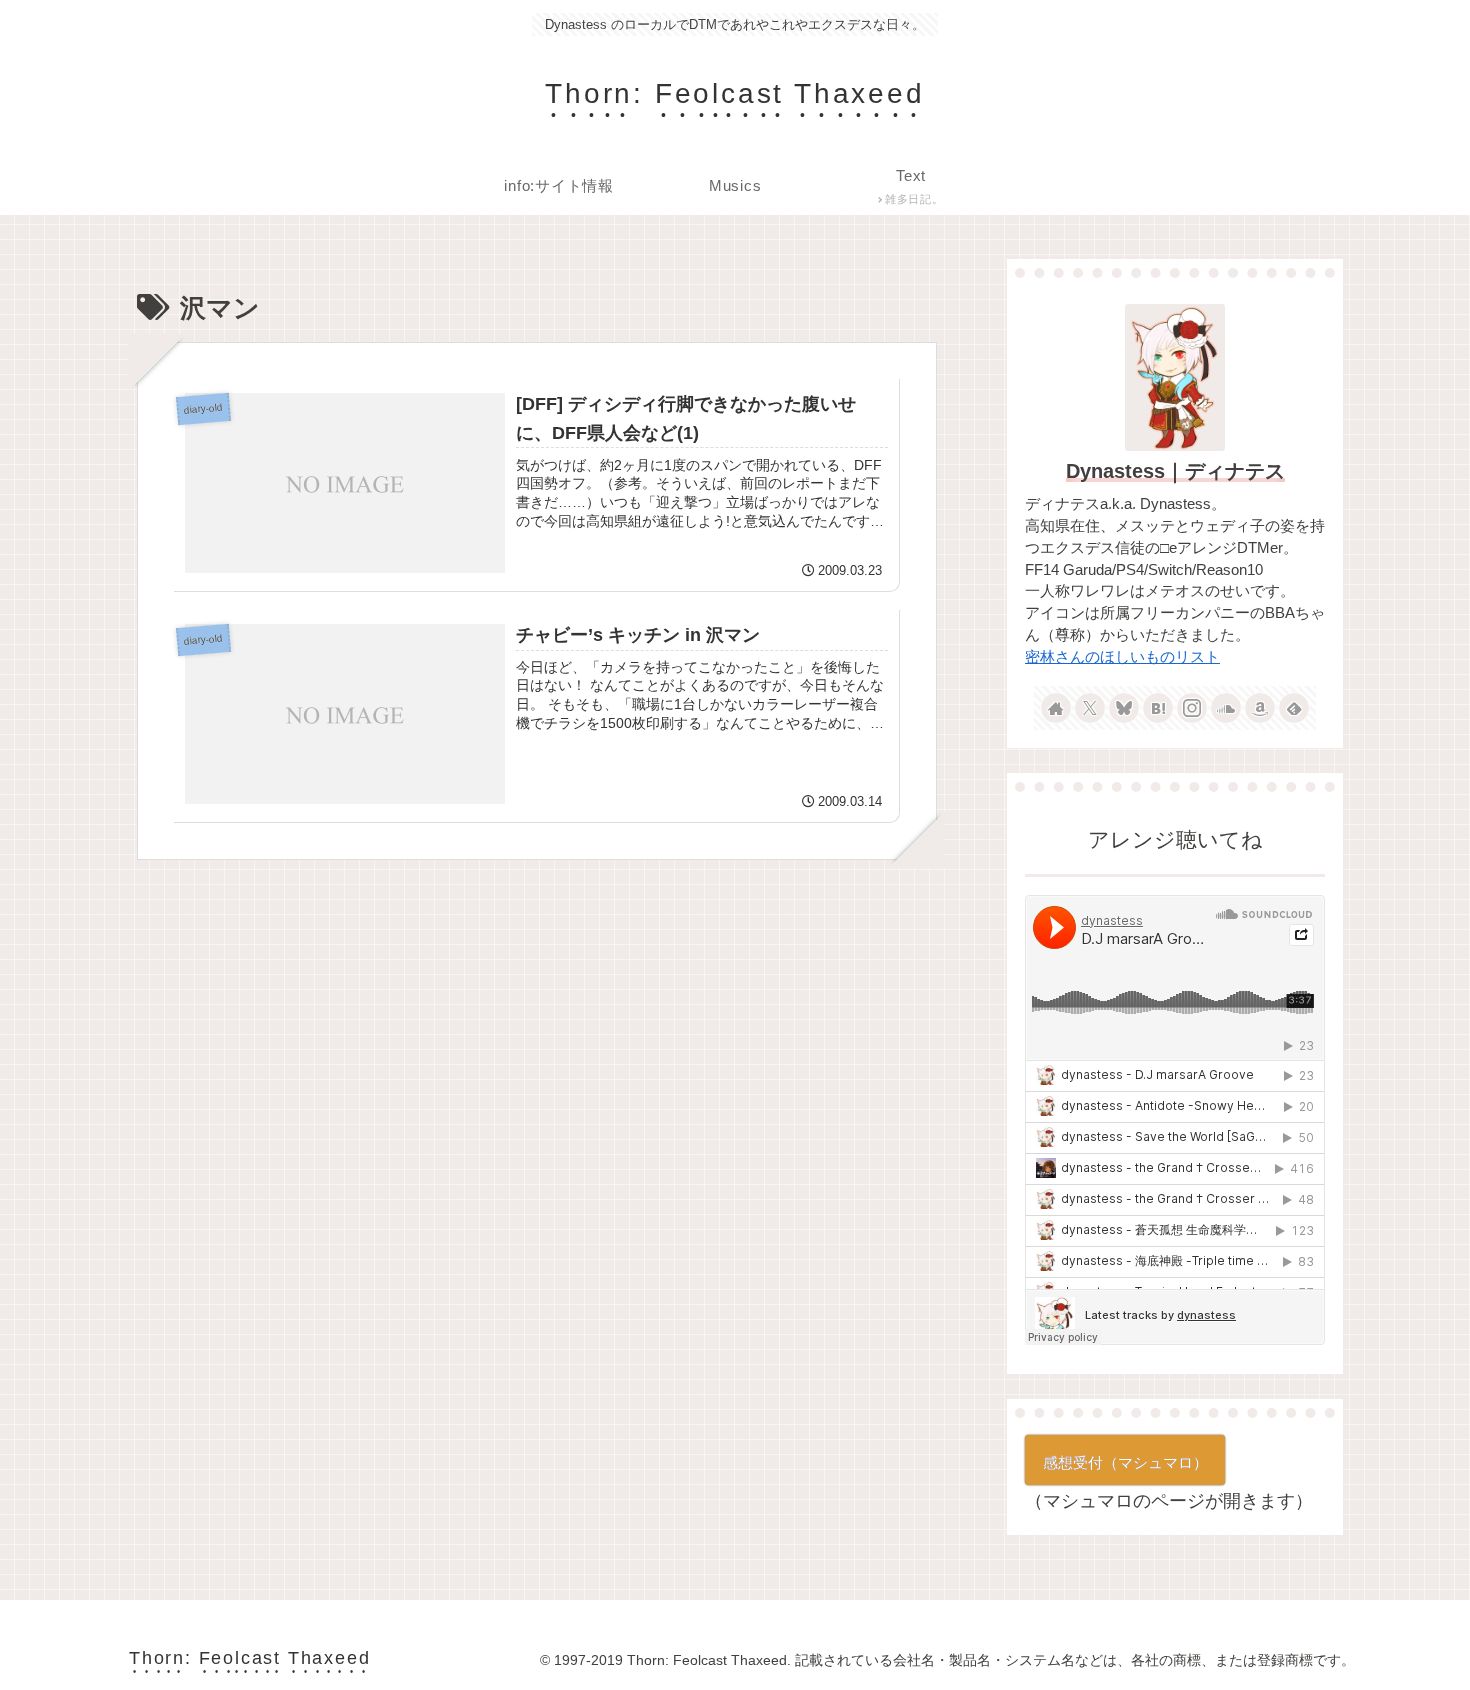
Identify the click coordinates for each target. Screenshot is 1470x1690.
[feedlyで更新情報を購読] (1294, 708)
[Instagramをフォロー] (1192, 708)
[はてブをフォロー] (1158, 708)
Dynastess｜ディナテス (1175, 471)
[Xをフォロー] (1090, 708)
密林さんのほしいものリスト (1122, 657)
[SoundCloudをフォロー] (1226, 708)
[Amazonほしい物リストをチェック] (1260, 708)
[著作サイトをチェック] (1056, 708)
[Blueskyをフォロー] (1124, 708)
